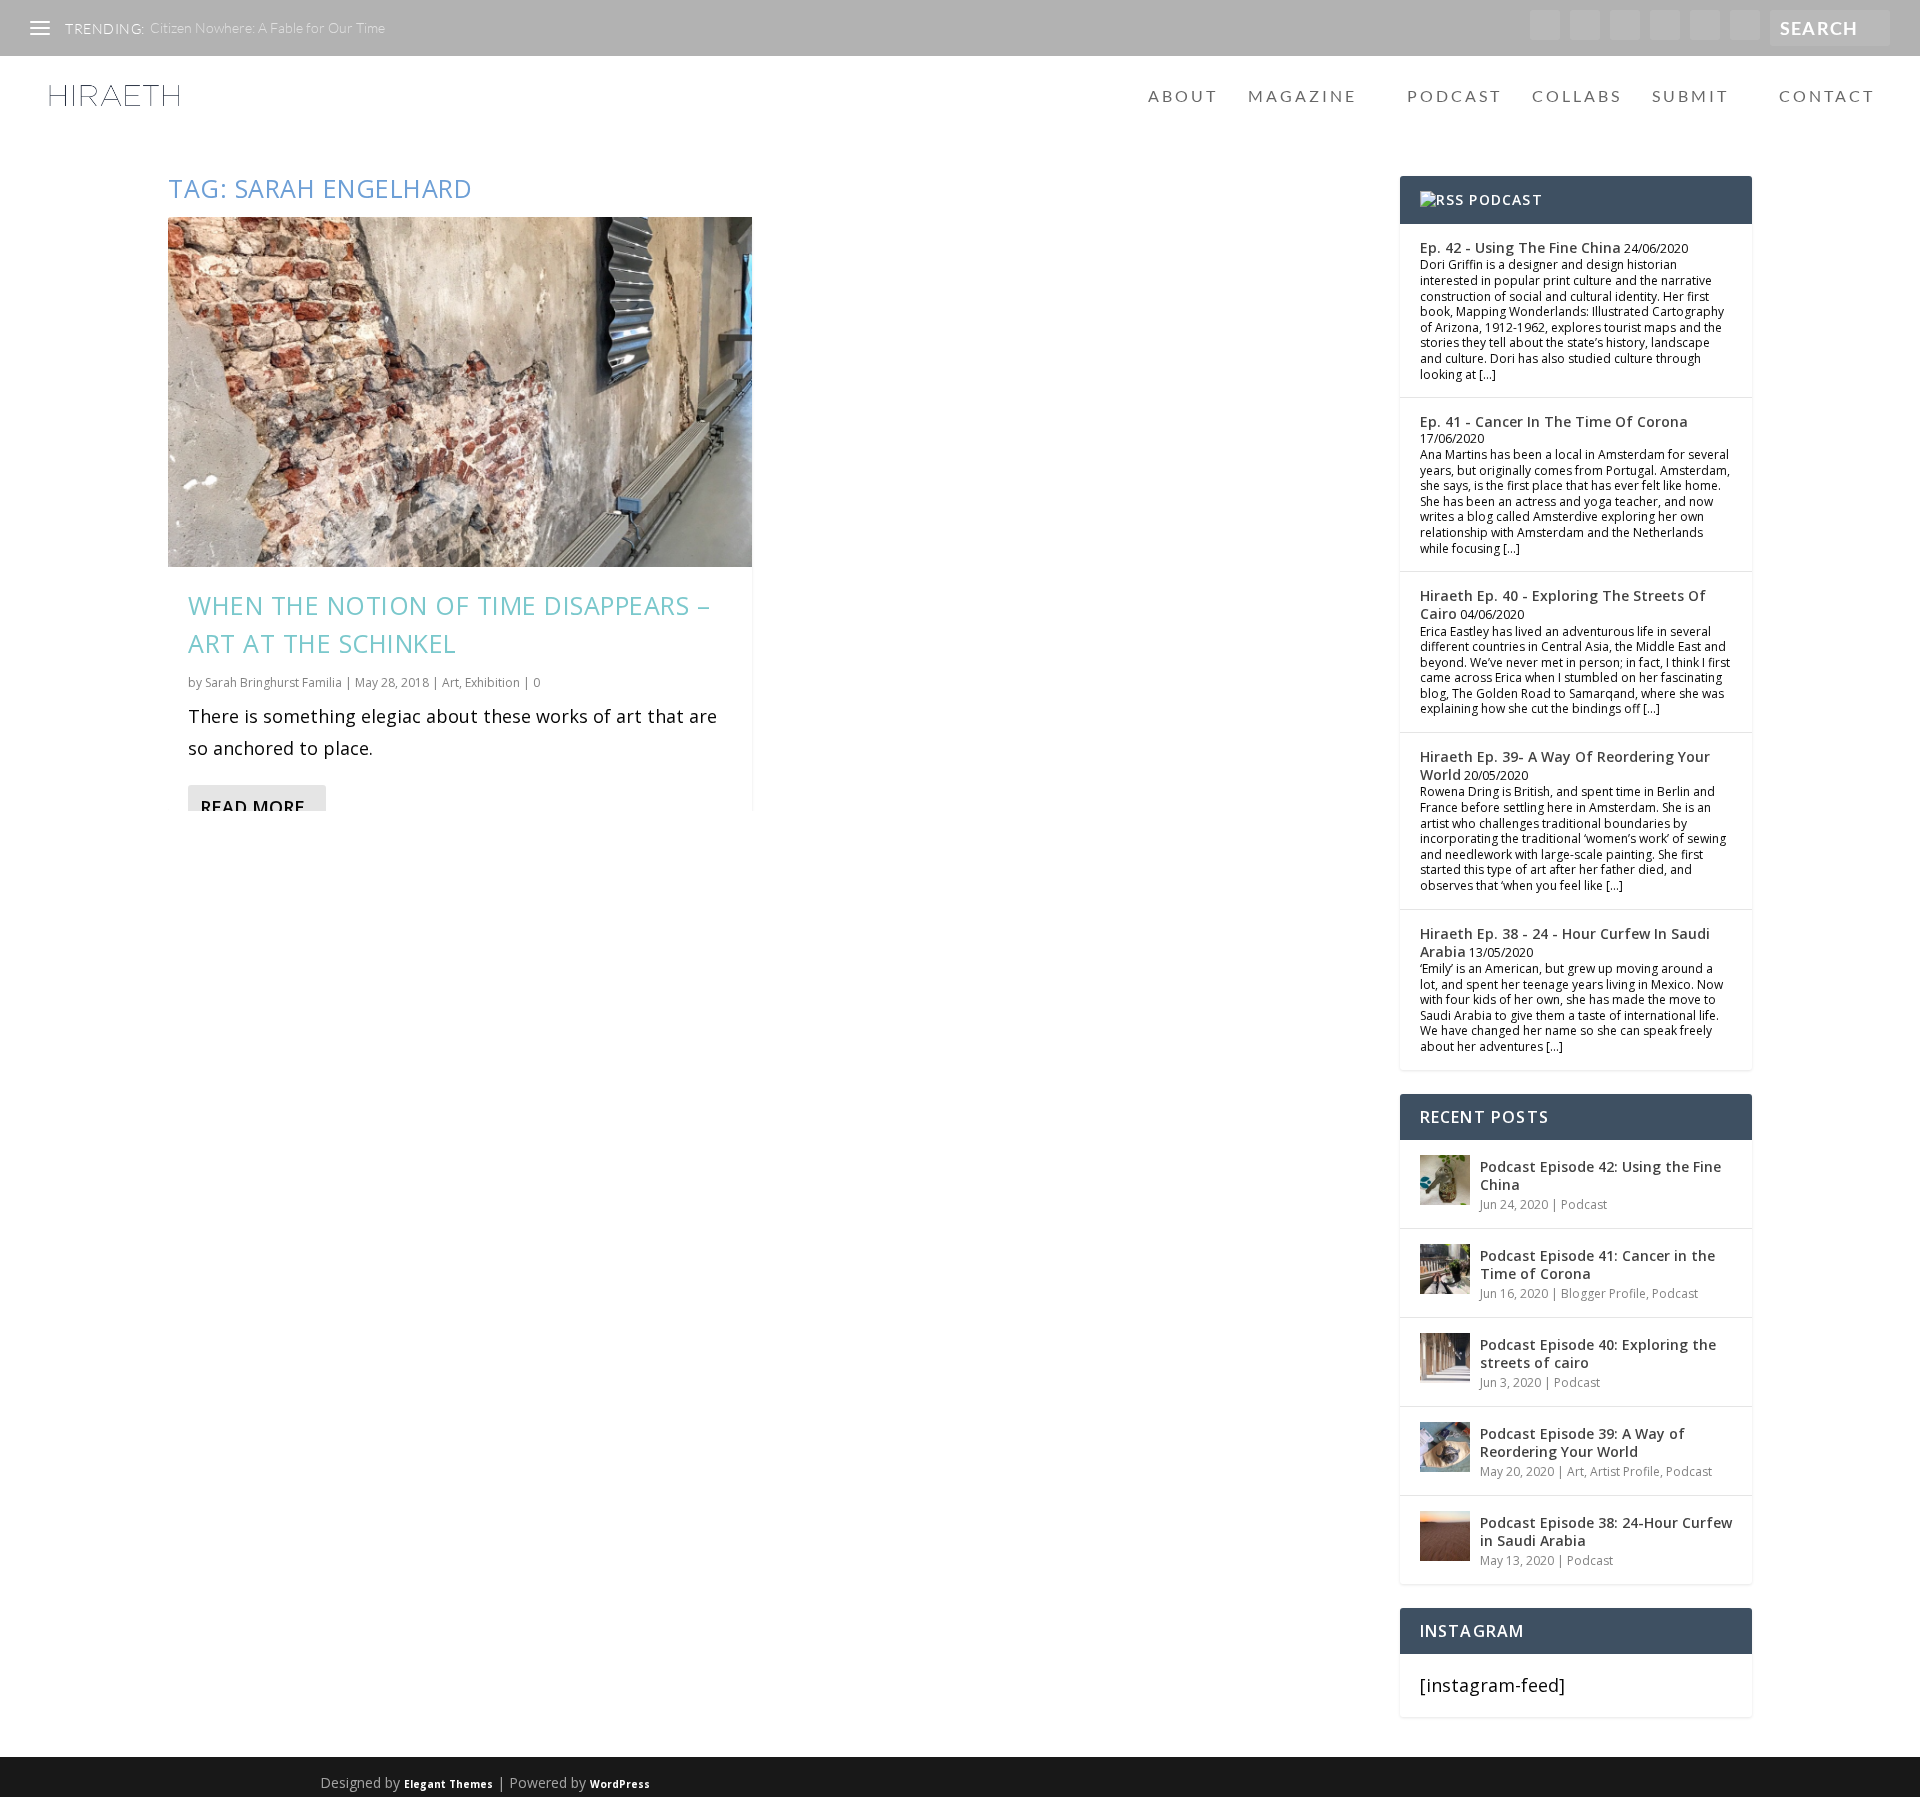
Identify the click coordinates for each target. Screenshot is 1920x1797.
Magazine (1302, 96)
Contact (1827, 96)
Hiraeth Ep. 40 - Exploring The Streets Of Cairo (1563, 604)
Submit (1690, 96)
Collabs (1577, 96)
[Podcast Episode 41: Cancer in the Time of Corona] (1445, 1269)
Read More (252, 807)
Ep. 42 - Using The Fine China (1520, 247)
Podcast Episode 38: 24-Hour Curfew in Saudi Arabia (1606, 1531)
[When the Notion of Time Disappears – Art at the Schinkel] (460, 392)
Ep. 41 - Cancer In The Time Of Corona (1554, 421)
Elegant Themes (448, 1784)
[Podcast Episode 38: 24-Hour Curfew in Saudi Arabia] (1445, 1536)
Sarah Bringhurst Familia (273, 682)
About (1183, 96)
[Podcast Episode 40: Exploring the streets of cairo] (1445, 1358)
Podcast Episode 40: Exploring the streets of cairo (1598, 1353)
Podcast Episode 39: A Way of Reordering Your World (1582, 1442)
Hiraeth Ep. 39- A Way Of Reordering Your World (1565, 765)
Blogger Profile (1603, 1293)
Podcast (1454, 96)
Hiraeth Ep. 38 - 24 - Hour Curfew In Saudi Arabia (1565, 942)
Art (450, 682)
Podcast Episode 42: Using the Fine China (1600, 1175)
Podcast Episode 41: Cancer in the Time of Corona (1597, 1264)
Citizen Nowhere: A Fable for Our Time (267, 27)
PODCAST (1505, 199)
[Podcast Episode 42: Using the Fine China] (1445, 1180)
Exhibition (492, 682)
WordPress (620, 1784)
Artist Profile (1625, 1471)
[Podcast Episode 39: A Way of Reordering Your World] (1445, 1447)
